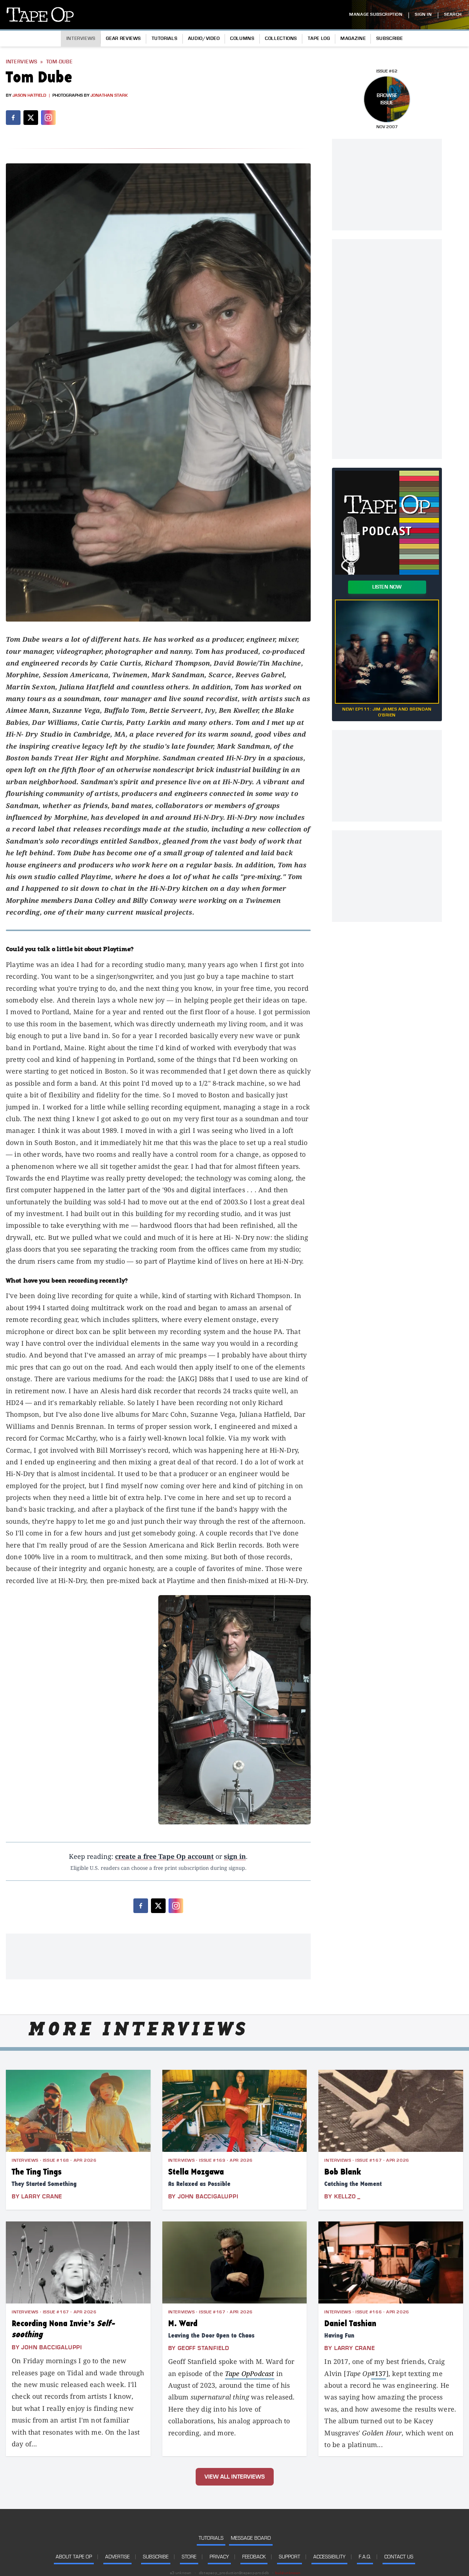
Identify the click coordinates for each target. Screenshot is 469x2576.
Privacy (219, 2557)
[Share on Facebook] (13, 118)
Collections (281, 38)
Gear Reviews (123, 38)
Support (289, 2557)
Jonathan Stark (109, 95)
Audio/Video (204, 38)
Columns (242, 38)
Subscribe (390, 38)
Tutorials (165, 38)
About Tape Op (74, 2557)
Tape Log (319, 38)
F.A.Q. (365, 2557)
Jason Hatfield (29, 95)
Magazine (353, 38)
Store (189, 2557)
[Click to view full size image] (158, 392)
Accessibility (329, 2557)
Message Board (251, 2538)
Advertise (117, 2557)
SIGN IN (423, 14)
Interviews (81, 38)
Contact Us (399, 2557)
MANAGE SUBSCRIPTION (376, 14)
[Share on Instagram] (48, 118)
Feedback (254, 2557)
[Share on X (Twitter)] (31, 118)
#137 (379, 2373)
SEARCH (453, 14)
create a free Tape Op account (164, 1856)
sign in (235, 1856)
